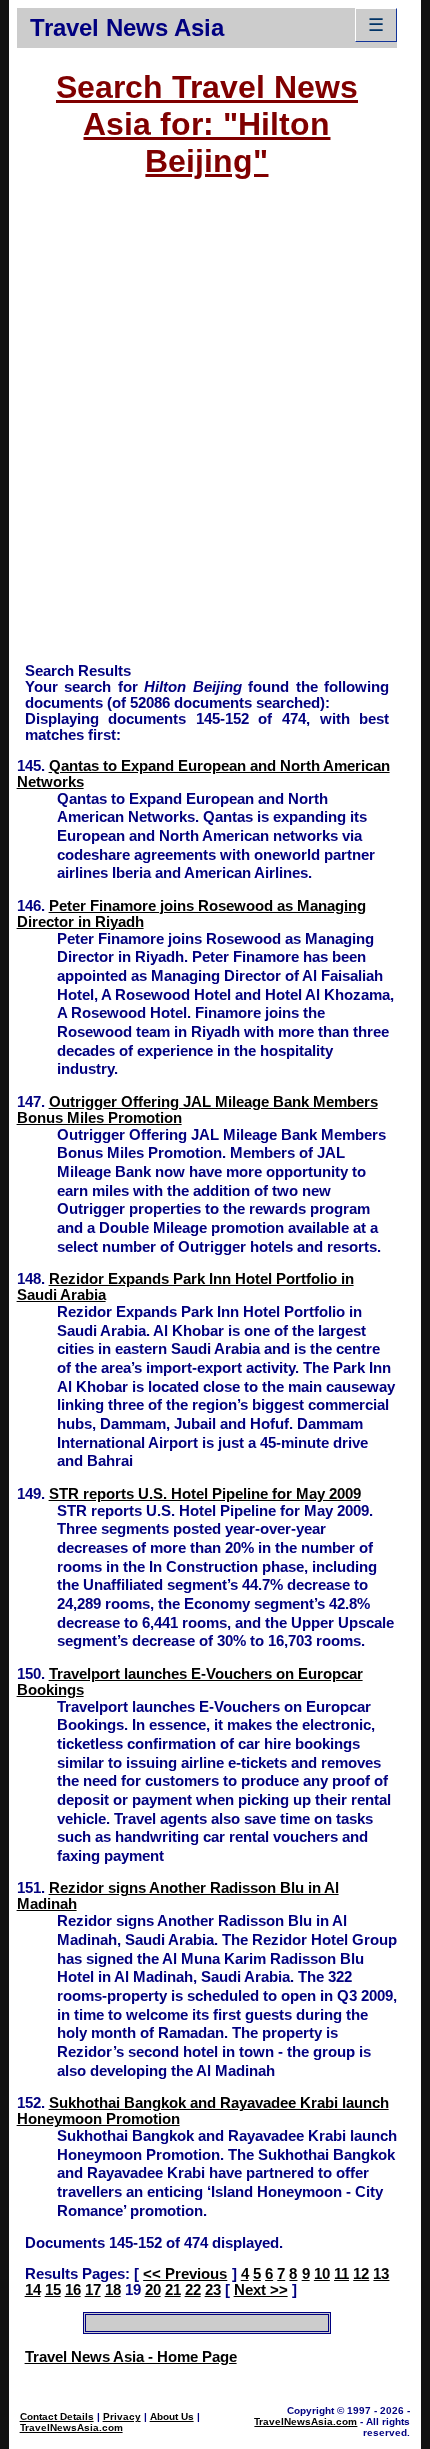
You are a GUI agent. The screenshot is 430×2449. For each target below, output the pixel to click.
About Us (172, 2416)
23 (213, 2290)
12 (361, 2274)
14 (33, 2290)
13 (381, 2274)
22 (193, 2290)
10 (322, 2274)
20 (153, 2290)
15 (53, 2290)
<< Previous (185, 2274)
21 (173, 2290)
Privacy (122, 2416)
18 (113, 2290)
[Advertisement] (215, 430)
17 (93, 2290)
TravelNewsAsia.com (71, 2427)
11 (341, 2274)
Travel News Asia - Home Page (131, 2357)
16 (73, 2290)
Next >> (261, 2290)
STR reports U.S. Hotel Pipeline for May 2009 (205, 1494)
